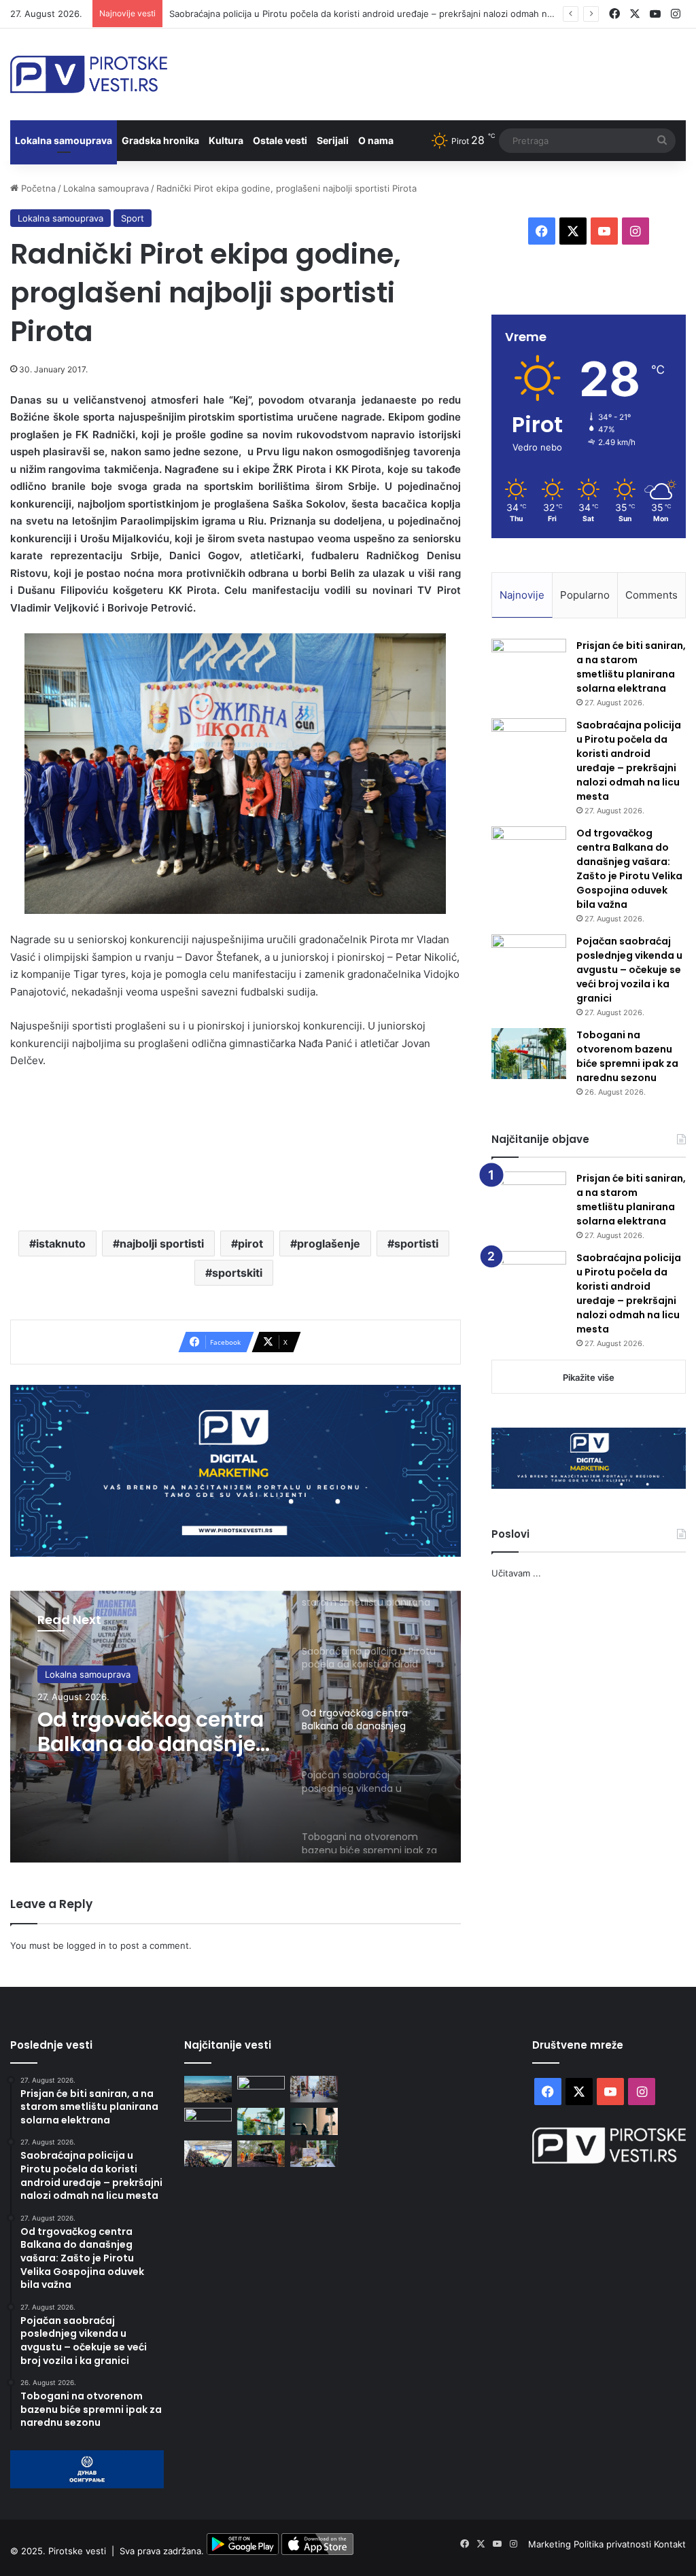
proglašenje (329, 1243)
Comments (651, 595)
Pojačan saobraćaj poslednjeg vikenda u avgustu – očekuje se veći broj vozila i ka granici (629, 970)
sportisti (416, 1243)
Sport (133, 218)
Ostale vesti (280, 140)
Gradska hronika (160, 140)
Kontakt (670, 2544)
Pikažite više (589, 1377)
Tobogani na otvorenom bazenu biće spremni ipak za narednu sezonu (627, 1056)
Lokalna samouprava (64, 140)
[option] (236, 1727)
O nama (376, 140)
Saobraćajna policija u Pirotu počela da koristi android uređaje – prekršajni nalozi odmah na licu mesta (383, 14)
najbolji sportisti (162, 1243)
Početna (37, 188)
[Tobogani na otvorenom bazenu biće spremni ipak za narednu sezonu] (529, 1054)
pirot (250, 1243)
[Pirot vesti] (89, 74)
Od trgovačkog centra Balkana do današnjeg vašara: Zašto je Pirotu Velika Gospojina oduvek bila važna (153, 1732)
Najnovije (522, 595)
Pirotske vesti (77, 2552)
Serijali (333, 140)
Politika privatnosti (614, 2544)
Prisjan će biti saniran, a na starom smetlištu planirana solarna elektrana (631, 667)
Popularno (585, 595)
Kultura (226, 140)
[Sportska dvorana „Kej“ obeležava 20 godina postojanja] (208, 2154)
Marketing (551, 2544)
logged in (86, 1945)
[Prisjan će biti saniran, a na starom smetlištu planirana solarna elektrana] (529, 664)
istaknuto (61, 1243)
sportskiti (237, 1273)
